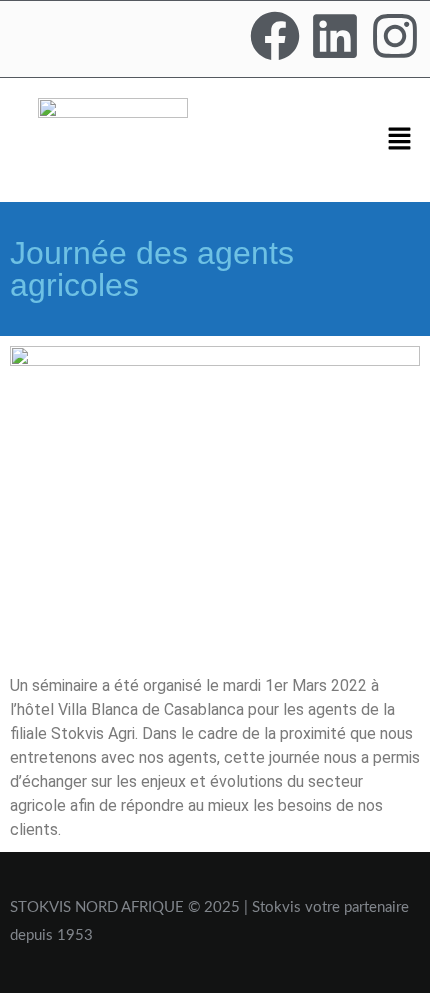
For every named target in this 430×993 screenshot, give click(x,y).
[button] (400, 139)
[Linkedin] (335, 36)
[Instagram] (395, 36)
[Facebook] (275, 36)
